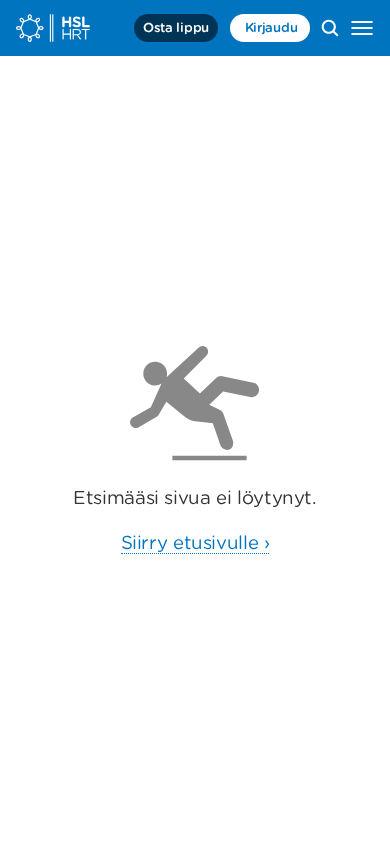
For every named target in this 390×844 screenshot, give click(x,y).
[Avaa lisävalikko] (362, 28)
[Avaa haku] (330, 28)
